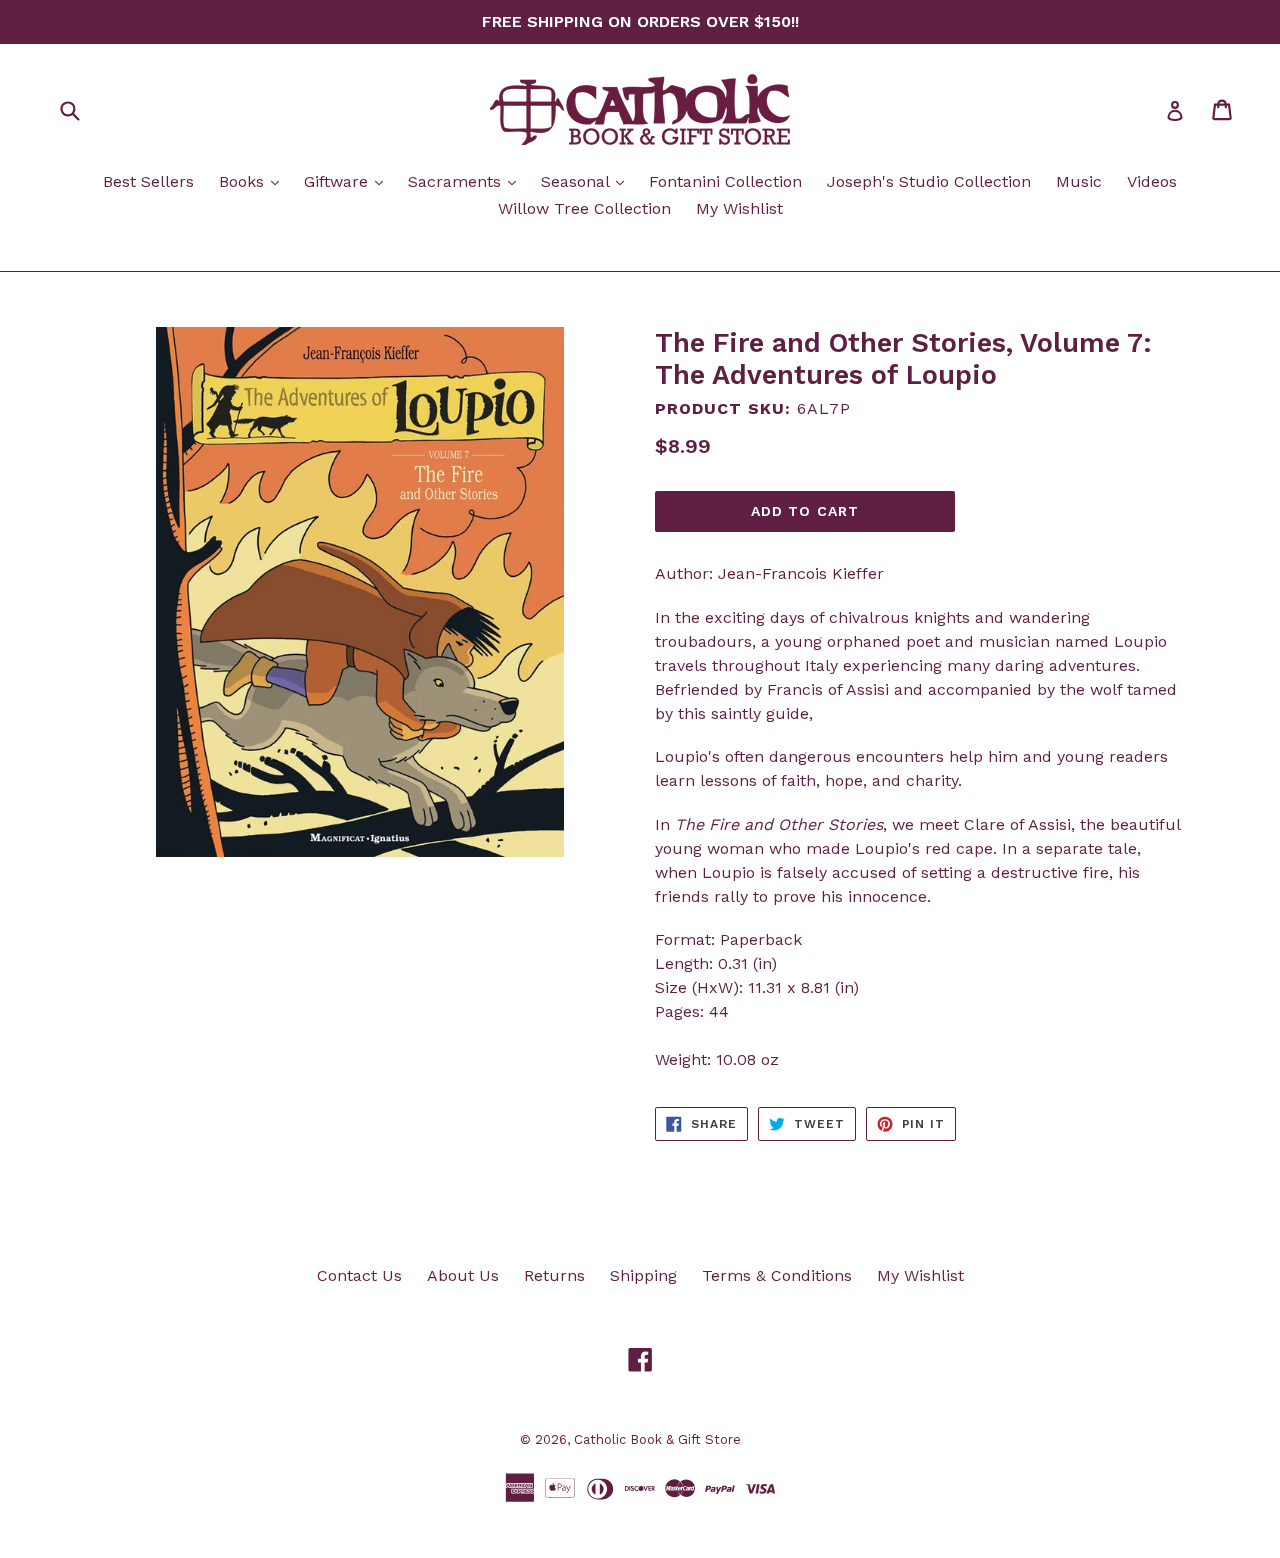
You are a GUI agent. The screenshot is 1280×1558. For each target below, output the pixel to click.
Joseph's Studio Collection (929, 181)
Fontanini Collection (725, 181)
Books (254, 181)
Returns (554, 1275)
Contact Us (359, 1275)
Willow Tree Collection (584, 208)
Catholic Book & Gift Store (657, 1439)
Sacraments (467, 181)
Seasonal (587, 181)
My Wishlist (739, 208)
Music (1079, 181)
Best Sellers (148, 181)
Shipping (643, 1275)
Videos (1152, 181)
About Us (463, 1275)
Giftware (348, 181)
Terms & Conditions (777, 1275)
